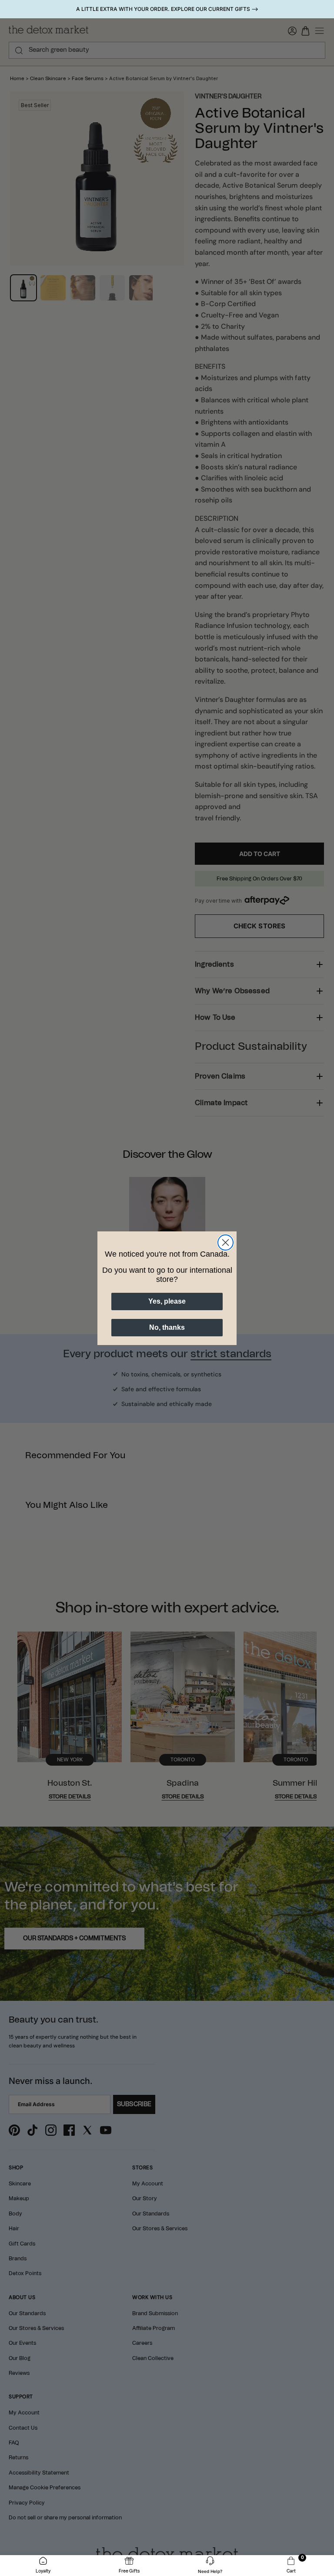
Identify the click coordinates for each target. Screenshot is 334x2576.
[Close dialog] (225, 1242)
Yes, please (167, 1301)
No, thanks (167, 1327)
